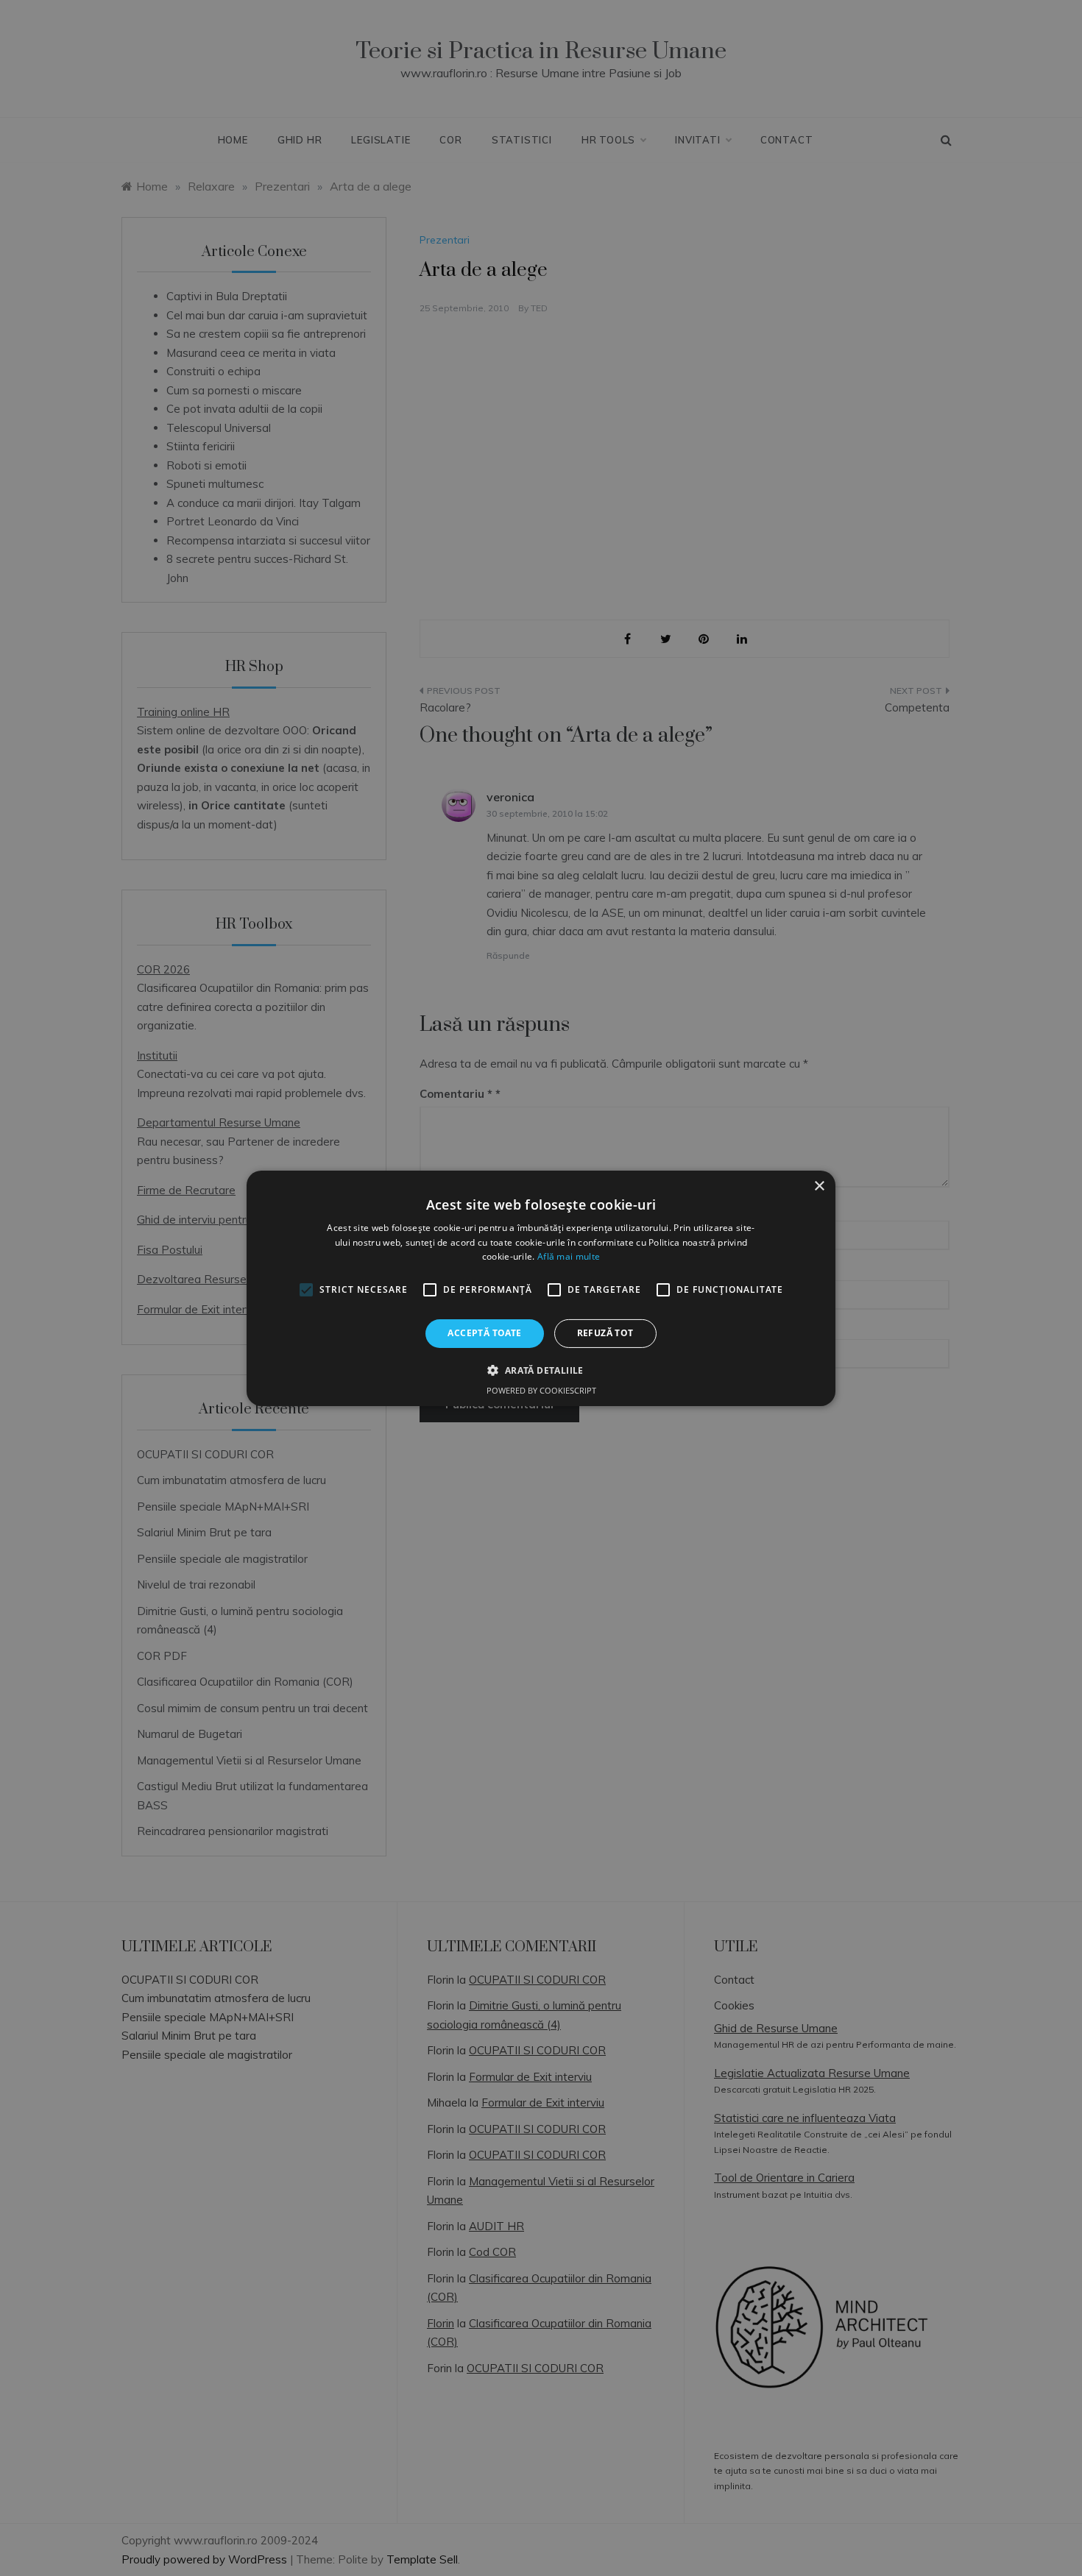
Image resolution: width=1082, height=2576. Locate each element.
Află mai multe (569, 1256)
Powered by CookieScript (541, 1390)
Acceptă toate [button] (484, 1333)
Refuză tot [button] (605, 1333)
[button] (541, 1370)
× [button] (819, 1186)
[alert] (541, 1288)
